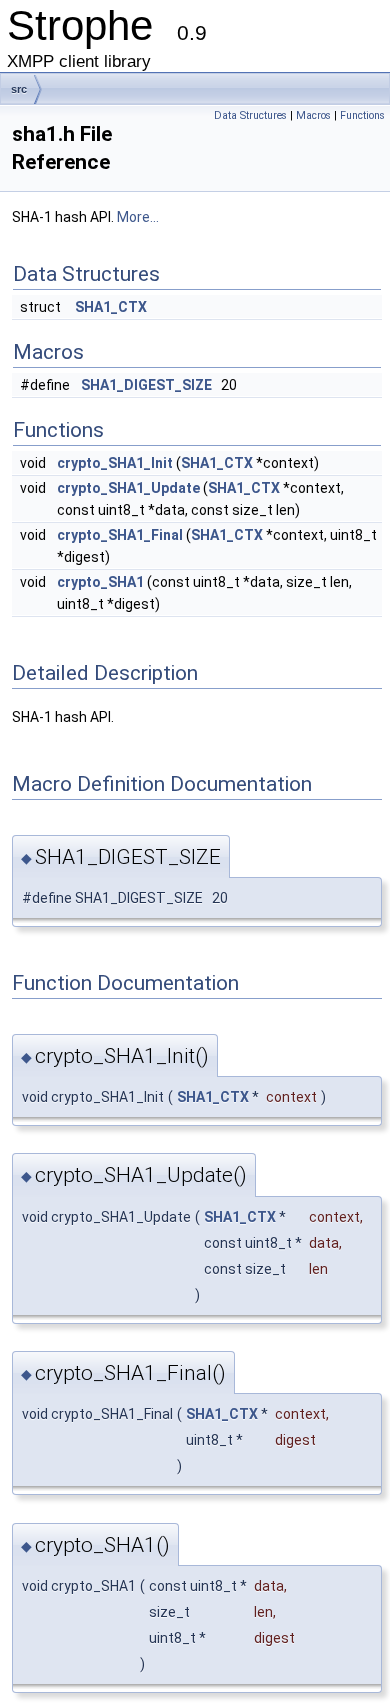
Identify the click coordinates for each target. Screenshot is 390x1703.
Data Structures (250, 115)
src (19, 89)
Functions (362, 115)
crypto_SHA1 (100, 582)
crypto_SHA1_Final (120, 535)
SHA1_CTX (111, 307)
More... (138, 217)
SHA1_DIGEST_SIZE (146, 385)
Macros (313, 115)
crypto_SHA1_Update (128, 488)
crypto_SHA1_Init (115, 463)
